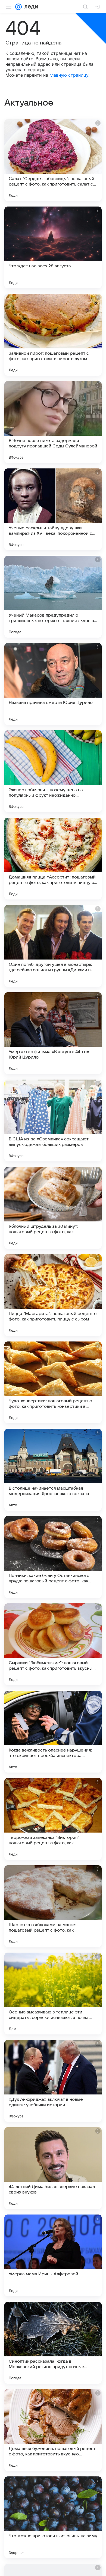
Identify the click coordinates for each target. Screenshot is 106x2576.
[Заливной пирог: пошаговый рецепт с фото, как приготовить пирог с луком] (53, 335)
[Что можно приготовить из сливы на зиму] (53, 2517)
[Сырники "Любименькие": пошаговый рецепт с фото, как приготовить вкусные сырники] (53, 1644)
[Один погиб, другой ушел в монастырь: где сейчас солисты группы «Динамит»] (53, 946)
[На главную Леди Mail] (30, 7)
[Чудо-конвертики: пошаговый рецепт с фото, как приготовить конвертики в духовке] (53, 1382)
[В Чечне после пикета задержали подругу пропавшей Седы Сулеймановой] (53, 422)
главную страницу (69, 75)
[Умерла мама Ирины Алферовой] (53, 2255)
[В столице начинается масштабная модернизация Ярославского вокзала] (53, 1470)
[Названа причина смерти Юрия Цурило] (53, 684)
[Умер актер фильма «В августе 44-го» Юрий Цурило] (53, 1033)
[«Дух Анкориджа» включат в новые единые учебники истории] (53, 2081)
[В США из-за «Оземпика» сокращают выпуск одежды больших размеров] (53, 1120)
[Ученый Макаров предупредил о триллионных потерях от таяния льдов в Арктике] (53, 597)
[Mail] (18, 7)
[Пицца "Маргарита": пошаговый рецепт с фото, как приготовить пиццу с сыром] (53, 1295)
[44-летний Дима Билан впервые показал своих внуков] (53, 2168)
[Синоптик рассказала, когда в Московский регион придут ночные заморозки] (53, 2343)
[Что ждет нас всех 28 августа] (53, 247)
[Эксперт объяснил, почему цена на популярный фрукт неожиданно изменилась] (53, 771)
